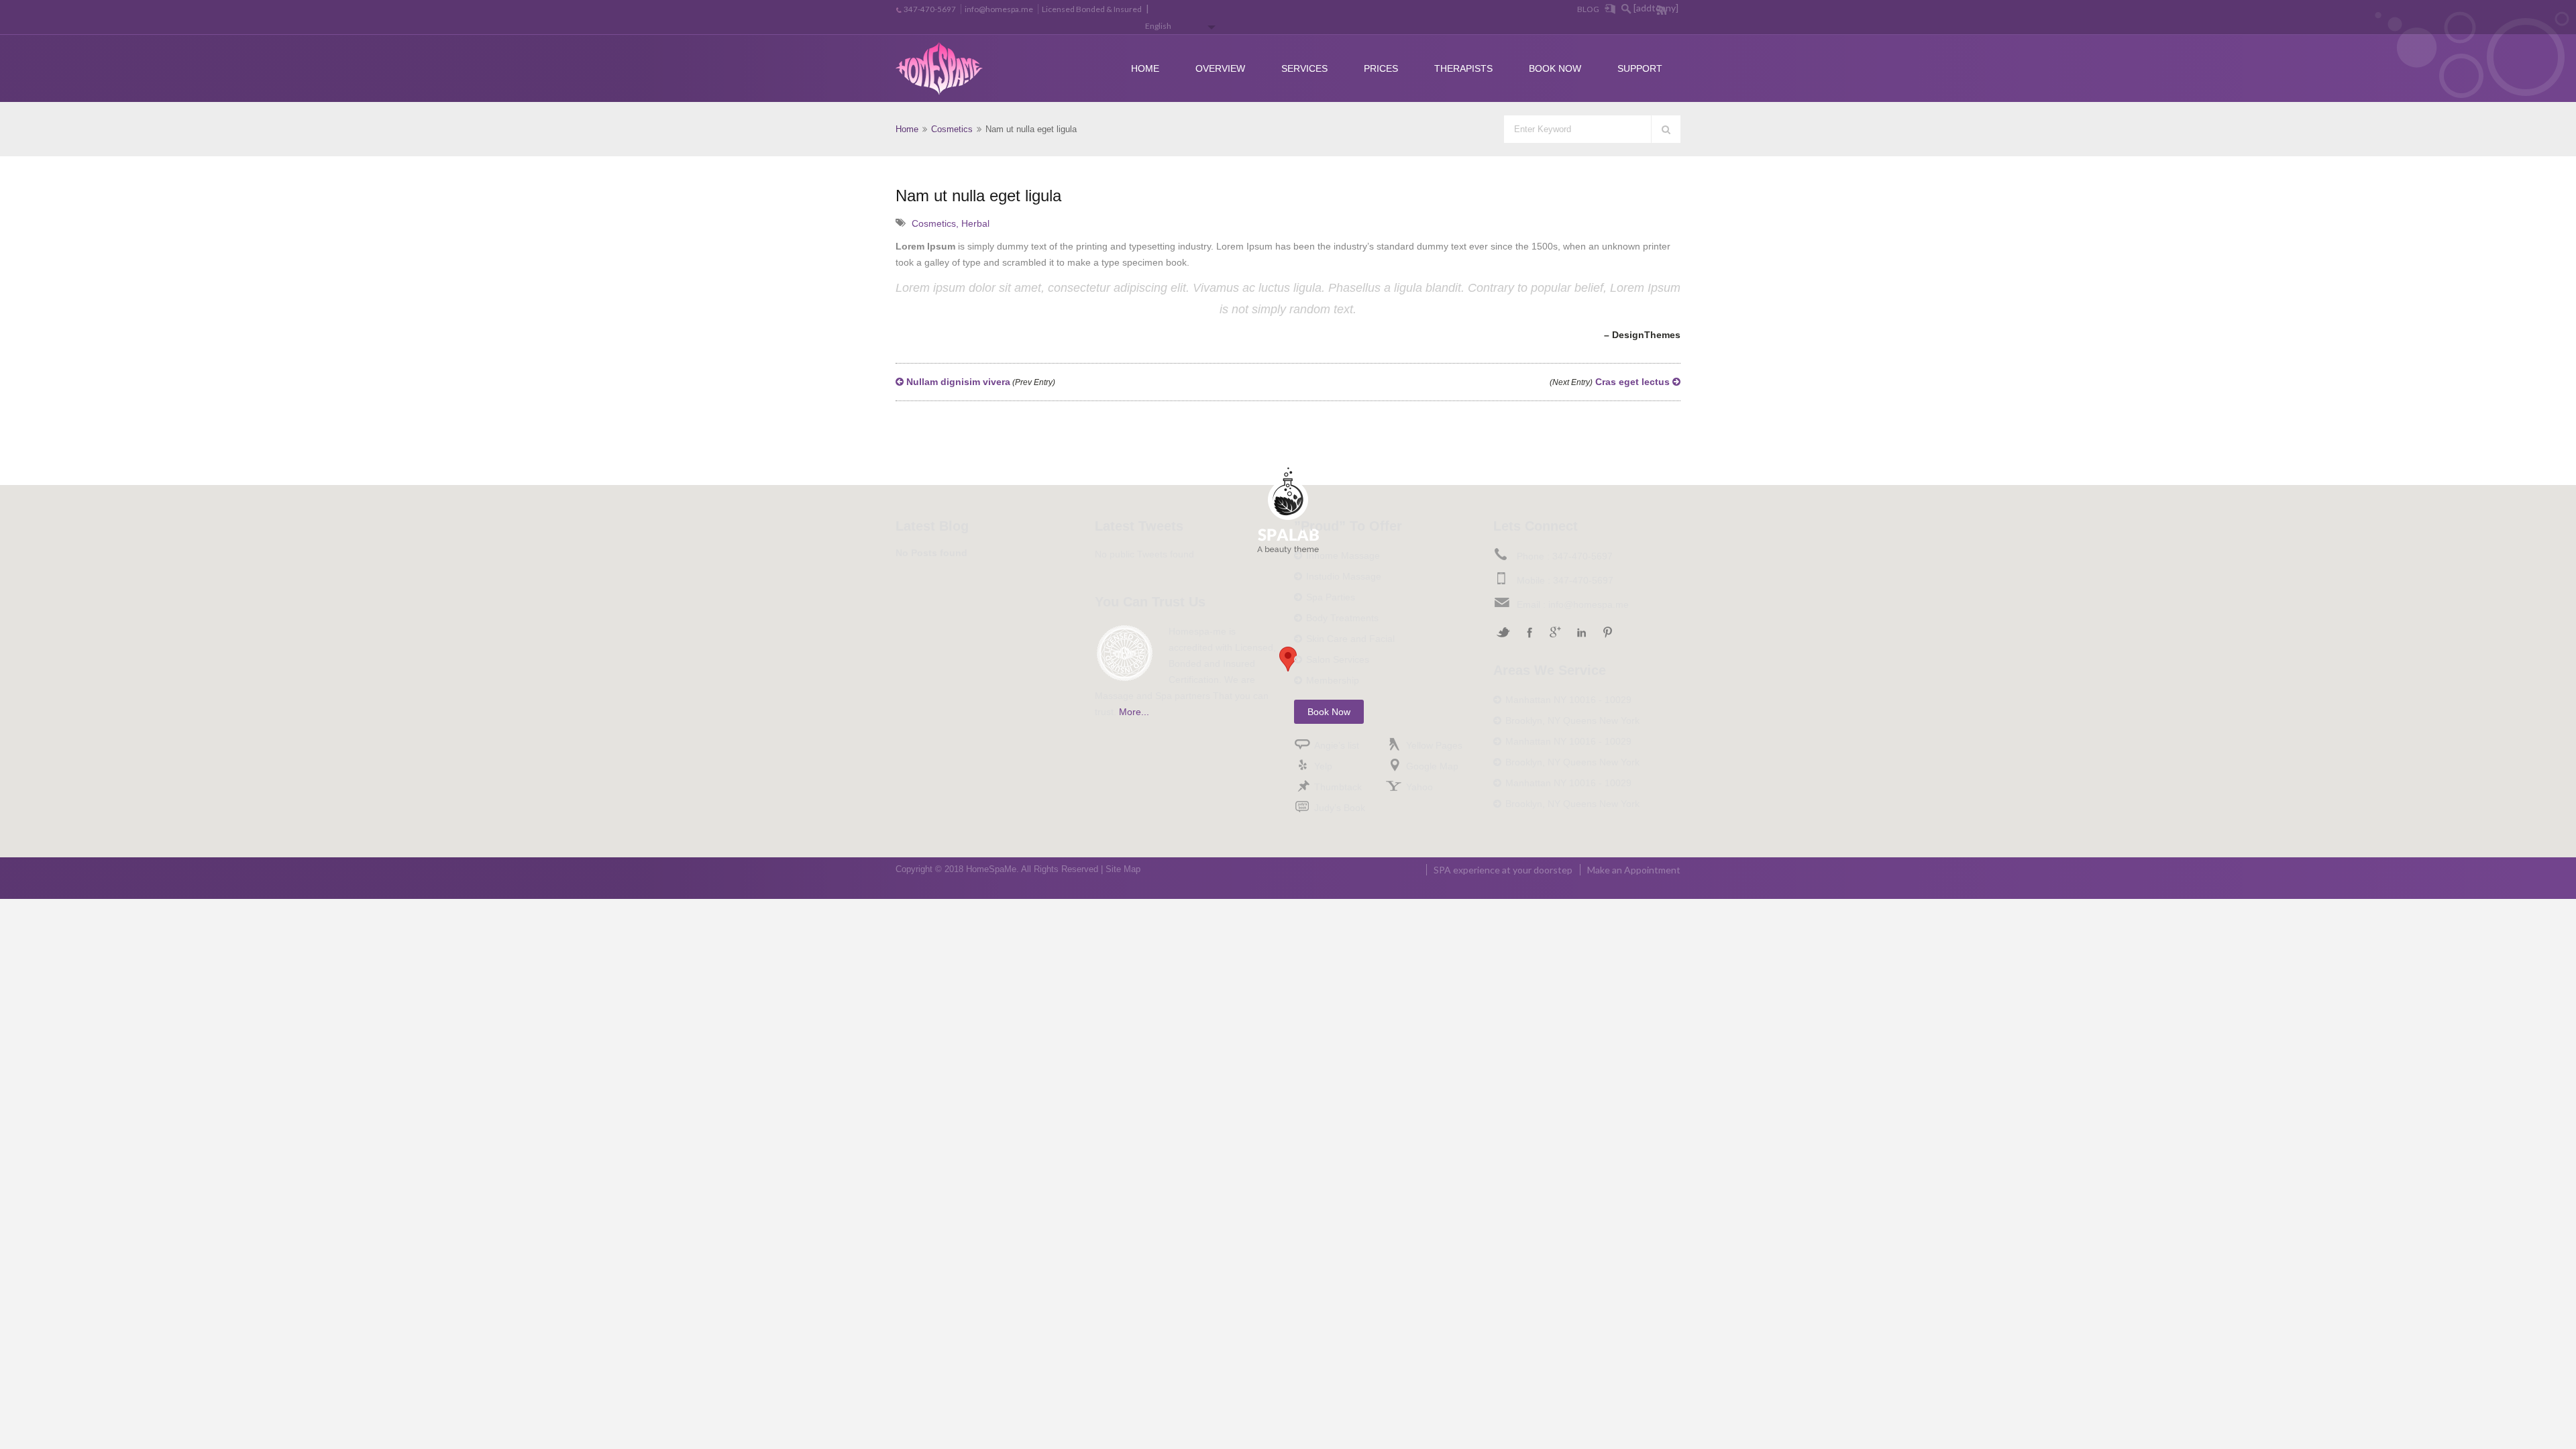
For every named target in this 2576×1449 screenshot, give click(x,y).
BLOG (1588, 9)
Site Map (1123, 869)
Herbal (975, 223)
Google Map (1432, 766)
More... (1134, 712)
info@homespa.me (999, 9)
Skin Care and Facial (1350, 639)
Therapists (1463, 68)
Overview (1220, 68)
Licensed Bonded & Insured (1092, 9)
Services (1304, 68)
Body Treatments (1342, 618)
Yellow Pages (1434, 745)
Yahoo (1419, 787)
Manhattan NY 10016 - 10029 (1568, 700)
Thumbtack (1338, 787)
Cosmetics (952, 129)
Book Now (1555, 68)
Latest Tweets (1139, 526)
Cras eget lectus (1611, 382)
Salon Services (1338, 659)
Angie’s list (1337, 745)
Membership (1333, 680)
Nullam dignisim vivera (979, 382)
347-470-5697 (930, 9)
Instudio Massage (1344, 576)
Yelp (1323, 766)
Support (1640, 68)
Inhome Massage (1343, 555)
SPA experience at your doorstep (1503, 870)
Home (1145, 68)
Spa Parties (1331, 597)
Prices (1381, 68)
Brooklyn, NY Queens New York (1572, 720)
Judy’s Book (1340, 808)
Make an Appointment (1634, 870)
